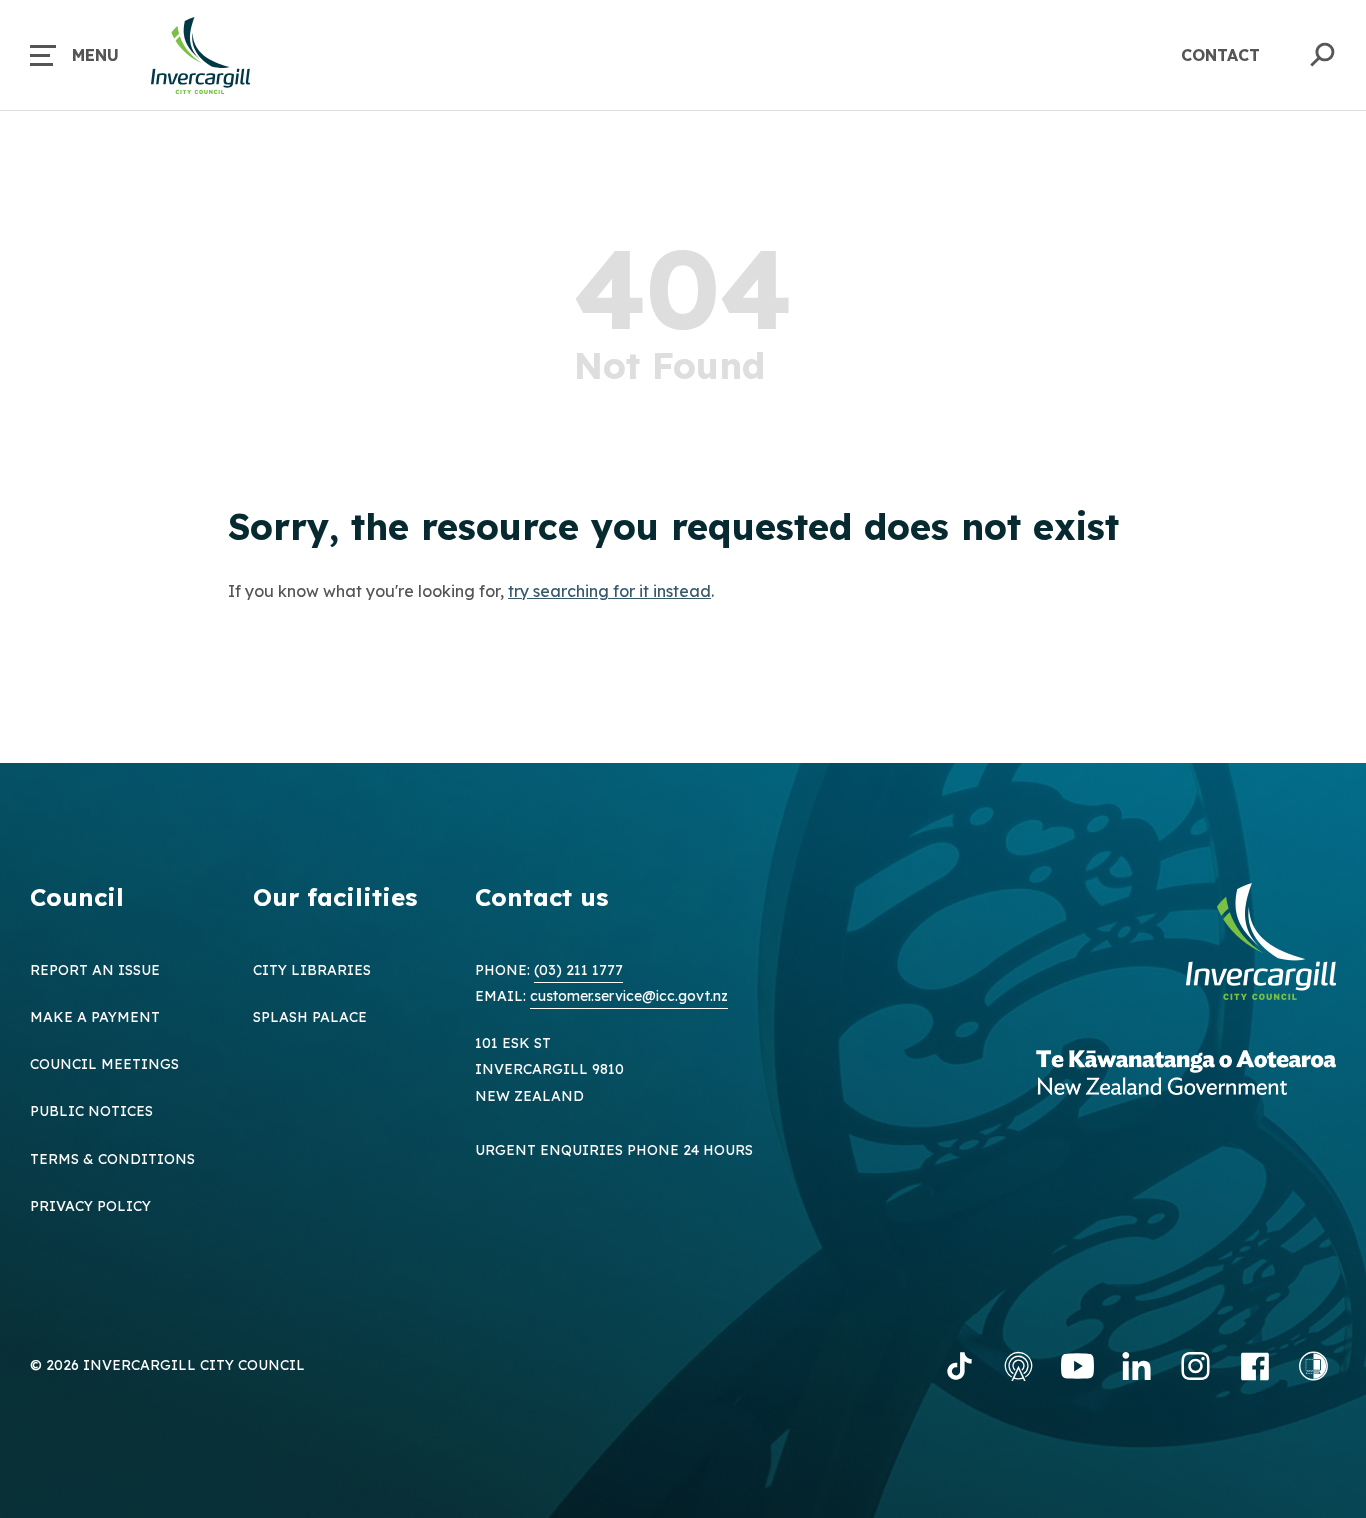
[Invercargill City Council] (1261, 944)
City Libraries (312, 970)
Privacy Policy (90, 1206)
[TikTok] (959, 1366)
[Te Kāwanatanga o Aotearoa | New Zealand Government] (1186, 1075)
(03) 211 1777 (578, 970)
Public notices (91, 1111)
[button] (74, 55)
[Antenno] (1018, 1366)
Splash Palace (310, 1017)
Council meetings (104, 1064)
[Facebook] (1254, 1366)
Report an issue (95, 970)
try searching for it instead (609, 591)
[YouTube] (1077, 1366)
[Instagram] (1195, 1366)
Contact (1220, 55)
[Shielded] (1313, 1366)
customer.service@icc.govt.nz (629, 996)
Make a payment (95, 1017)
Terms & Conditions (112, 1159)
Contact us (541, 897)
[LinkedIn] (1136, 1366)
